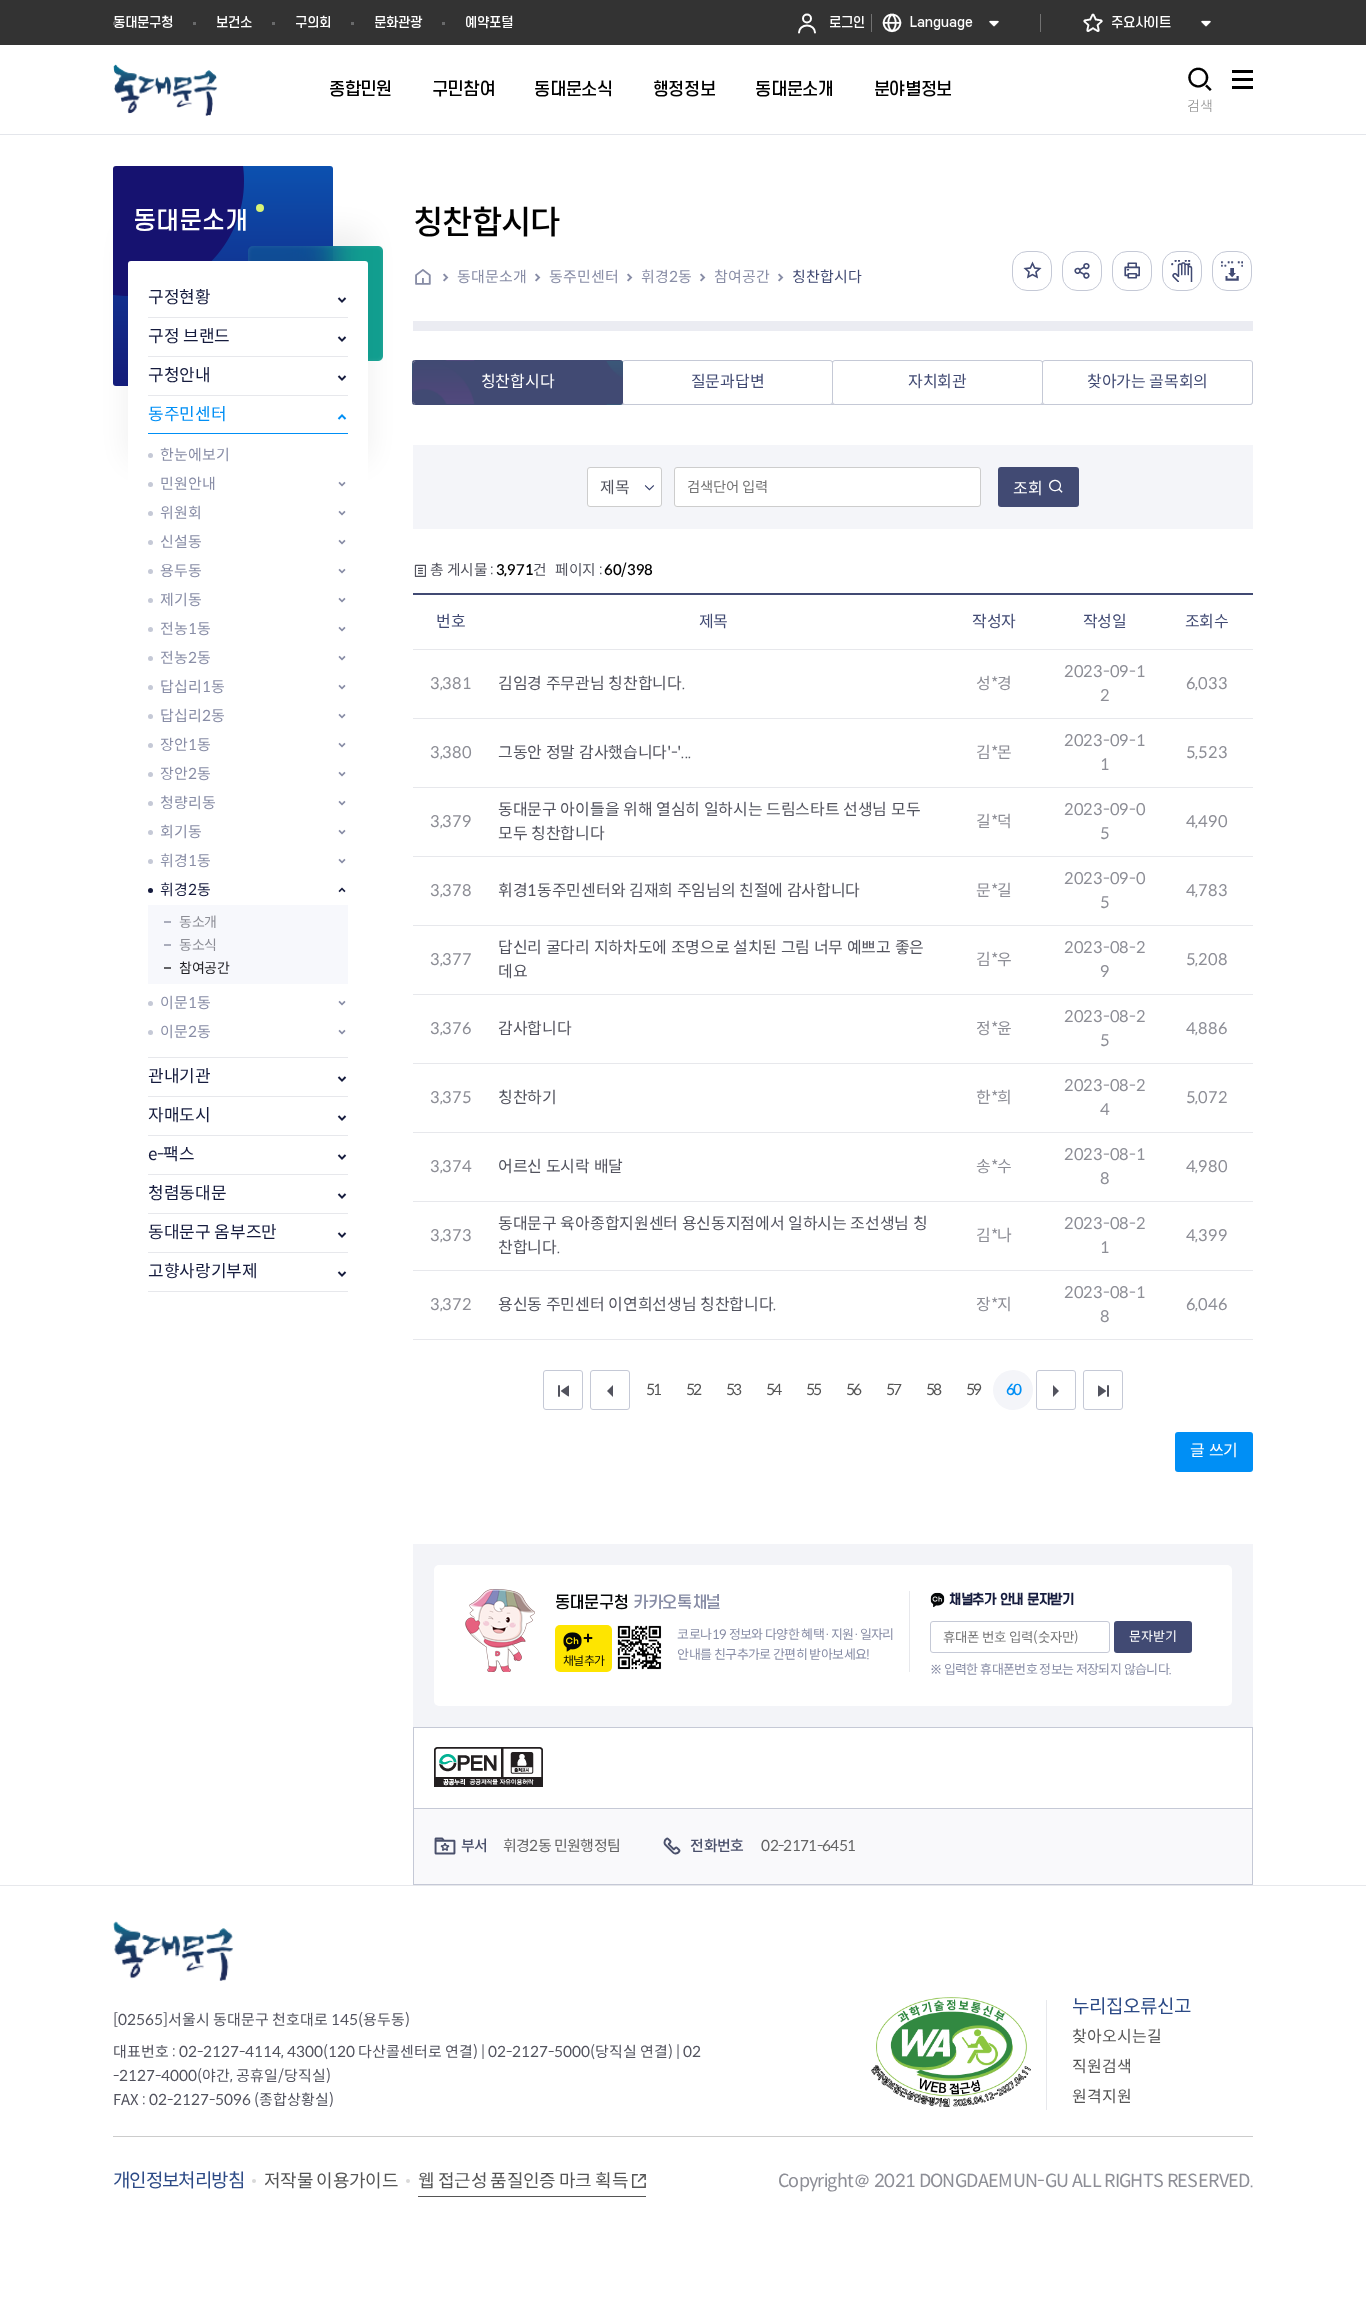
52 (693, 1389)
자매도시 (179, 1115)
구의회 (313, 22)
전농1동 (185, 628)
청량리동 (188, 802)
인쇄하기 (1132, 271)
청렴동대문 (187, 1193)
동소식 (198, 945)
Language (941, 22)
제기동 (181, 599)
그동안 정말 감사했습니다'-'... (595, 752)
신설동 (181, 541)
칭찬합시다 (827, 276)
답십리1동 (192, 686)
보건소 (234, 22)
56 (853, 1389)
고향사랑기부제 (203, 1271)
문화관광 (398, 22)
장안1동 (185, 744)
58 (933, 1389)
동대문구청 (143, 22)
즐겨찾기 (1032, 271)
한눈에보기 (195, 454)
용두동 (181, 570)
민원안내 (188, 483)
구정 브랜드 (189, 336)
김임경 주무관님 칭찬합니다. (591, 683)
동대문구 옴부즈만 (212, 1232)
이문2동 (185, 1031)
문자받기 (1153, 1636)
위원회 (181, 512)
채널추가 (583, 1660)
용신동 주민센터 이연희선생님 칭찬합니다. (637, 1304)
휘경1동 (185, 860)
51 (653, 1389)
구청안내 (179, 375)
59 (973, 1389)
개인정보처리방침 (178, 2180)
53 (733, 1389)
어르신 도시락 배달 (560, 1166)
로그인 (847, 22)
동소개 (198, 922)
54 (773, 1389)
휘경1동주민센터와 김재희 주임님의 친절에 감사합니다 (679, 890)
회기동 (181, 831)
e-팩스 (171, 1154)
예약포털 (489, 22)
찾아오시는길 (1117, 2036)
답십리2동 (192, 715)
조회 (1028, 488)
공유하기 (1082, 271)
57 (893, 1389)
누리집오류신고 (1131, 2006)
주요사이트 (1141, 22)
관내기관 (179, 1076)
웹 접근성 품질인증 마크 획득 (523, 2181)
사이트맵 (1242, 90)
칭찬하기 (527, 1097)
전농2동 (185, 657)
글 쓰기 (1214, 1450)
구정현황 (179, 297)
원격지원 (1102, 2096)
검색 (1200, 106)
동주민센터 (187, 414)
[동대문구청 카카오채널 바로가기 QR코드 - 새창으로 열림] (639, 1647)
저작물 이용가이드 (331, 2181)
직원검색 (1102, 2066)
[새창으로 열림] (1182, 271)
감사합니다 (534, 1028)
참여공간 (204, 968)
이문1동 (185, 1002)
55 (813, 1389)
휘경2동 (185, 889)
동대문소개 (492, 276)
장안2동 (185, 773)
